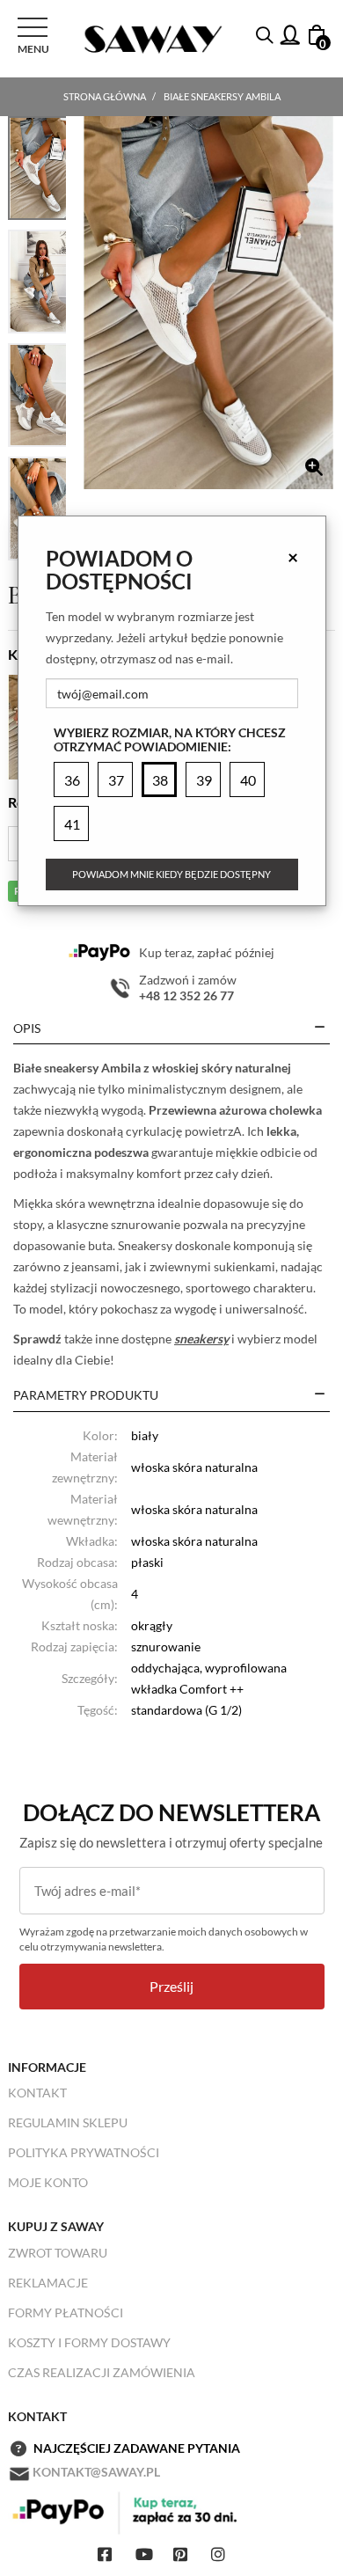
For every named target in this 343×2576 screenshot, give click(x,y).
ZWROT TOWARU (58, 2253)
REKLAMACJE (48, 2283)
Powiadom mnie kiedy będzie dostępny (171, 874)
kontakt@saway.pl (96, 2472)
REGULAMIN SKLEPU (68, 2122)
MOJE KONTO (48, 2182)
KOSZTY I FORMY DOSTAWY (89, 2342)
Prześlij (171, 1986)
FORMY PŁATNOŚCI (66, 2313)
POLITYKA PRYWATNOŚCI (84, 2152)
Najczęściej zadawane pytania (137, 2448)
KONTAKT (37, 2093)
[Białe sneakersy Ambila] (208, 303)
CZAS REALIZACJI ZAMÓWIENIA (102, 2372)
